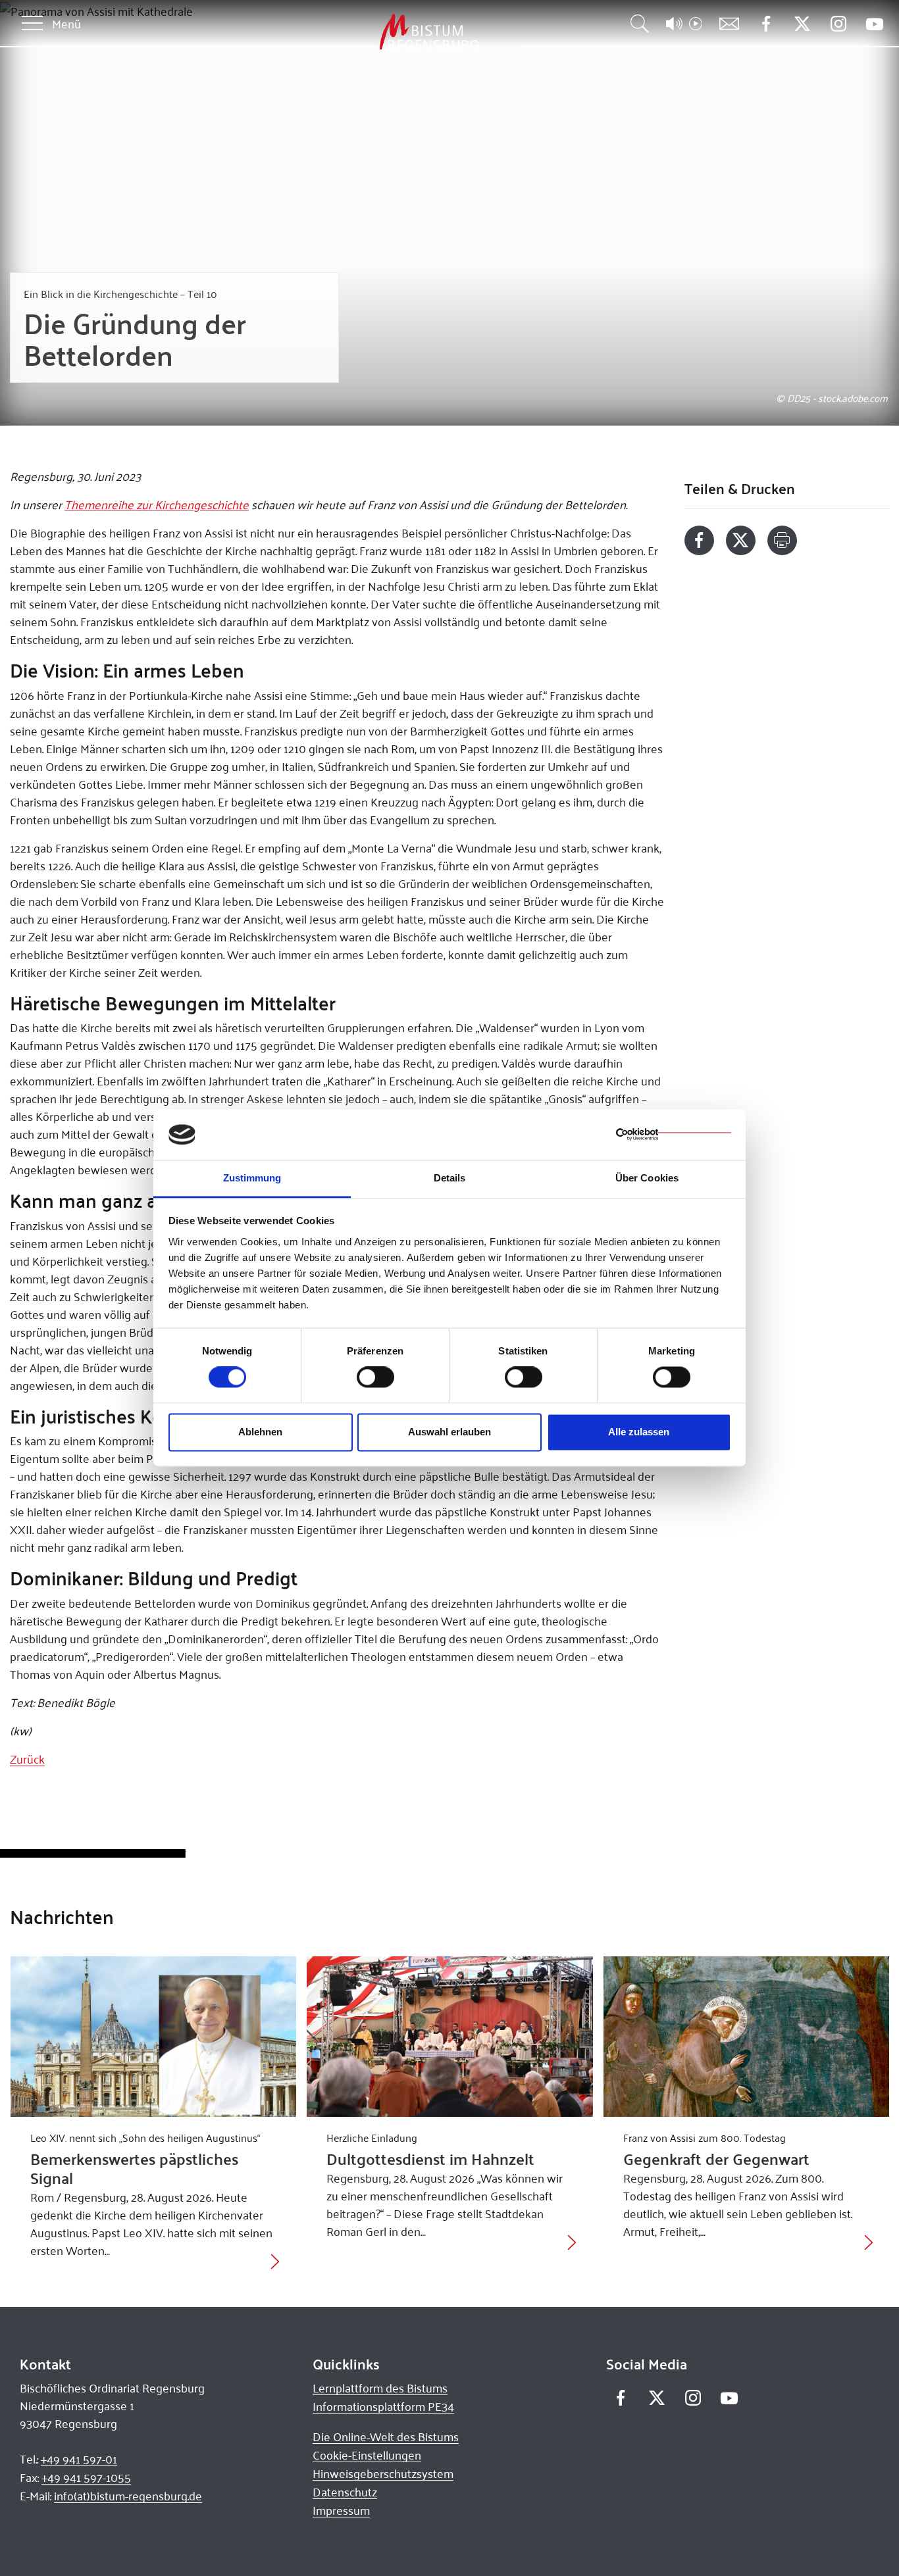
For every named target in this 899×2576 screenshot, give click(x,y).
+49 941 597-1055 (86, 2477)
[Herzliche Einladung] (450, 2037)
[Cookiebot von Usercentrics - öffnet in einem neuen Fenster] (674, 1135)
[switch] (375, 1377)
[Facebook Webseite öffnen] (766, 24)
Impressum (341, 2510)
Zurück (27, 1759)
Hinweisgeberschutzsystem (383, 2473)
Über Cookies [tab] (647, 1178)
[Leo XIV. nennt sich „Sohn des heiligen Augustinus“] (154, 2037)
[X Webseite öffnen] (802, 24)
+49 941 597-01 (79, 2459)
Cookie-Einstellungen (367, 2455)
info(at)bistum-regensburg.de (128, 2496)
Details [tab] (450, 1178)
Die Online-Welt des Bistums (386, 2437)
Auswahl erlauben (449, 1432)
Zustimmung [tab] (252, 1178)
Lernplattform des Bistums (380, 2388)
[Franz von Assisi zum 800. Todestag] (747, 2037)
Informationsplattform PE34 (383, 2406)
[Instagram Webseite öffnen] (838, 24)
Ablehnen (260, 1432)
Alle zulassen (639, 1432)
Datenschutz (345, 2492)
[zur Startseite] (360, 33)
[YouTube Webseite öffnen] (874, 23)
